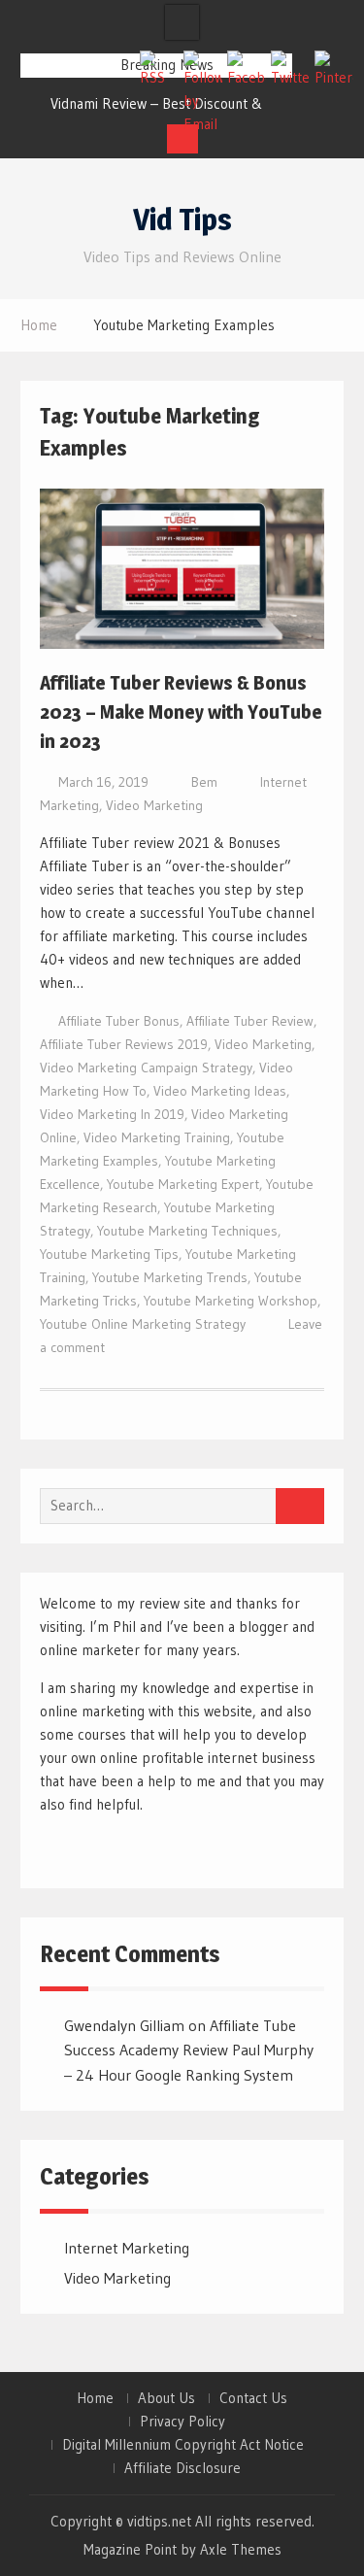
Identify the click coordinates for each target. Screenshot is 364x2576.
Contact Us (253, 2398)
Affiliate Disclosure (182, 2468)
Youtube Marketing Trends (170, 1277)
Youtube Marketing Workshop (231, 1301)
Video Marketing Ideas (220, 1091)
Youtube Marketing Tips (109, 1254)
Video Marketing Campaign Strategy (146, 1068)
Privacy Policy (182, 2422)
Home (95, 2398)
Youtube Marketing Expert (183, 1184)
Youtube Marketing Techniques (187, 1231)
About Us (166, 2398)
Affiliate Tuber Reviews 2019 (124, 1044)
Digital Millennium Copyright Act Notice (183, 2445)
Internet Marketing (127, 2248)
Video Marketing (154, 805)
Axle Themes (241, 2549)
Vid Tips (182, 220)
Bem (204, 782)
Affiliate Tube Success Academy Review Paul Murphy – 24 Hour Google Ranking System (189, 2050)
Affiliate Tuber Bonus (119, 1021)
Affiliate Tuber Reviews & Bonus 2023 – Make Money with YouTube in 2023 (181, 712)
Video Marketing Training (157, 1137)
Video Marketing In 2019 (112, 1114)
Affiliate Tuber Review (250, 1021)
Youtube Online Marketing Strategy (143, 1324)
